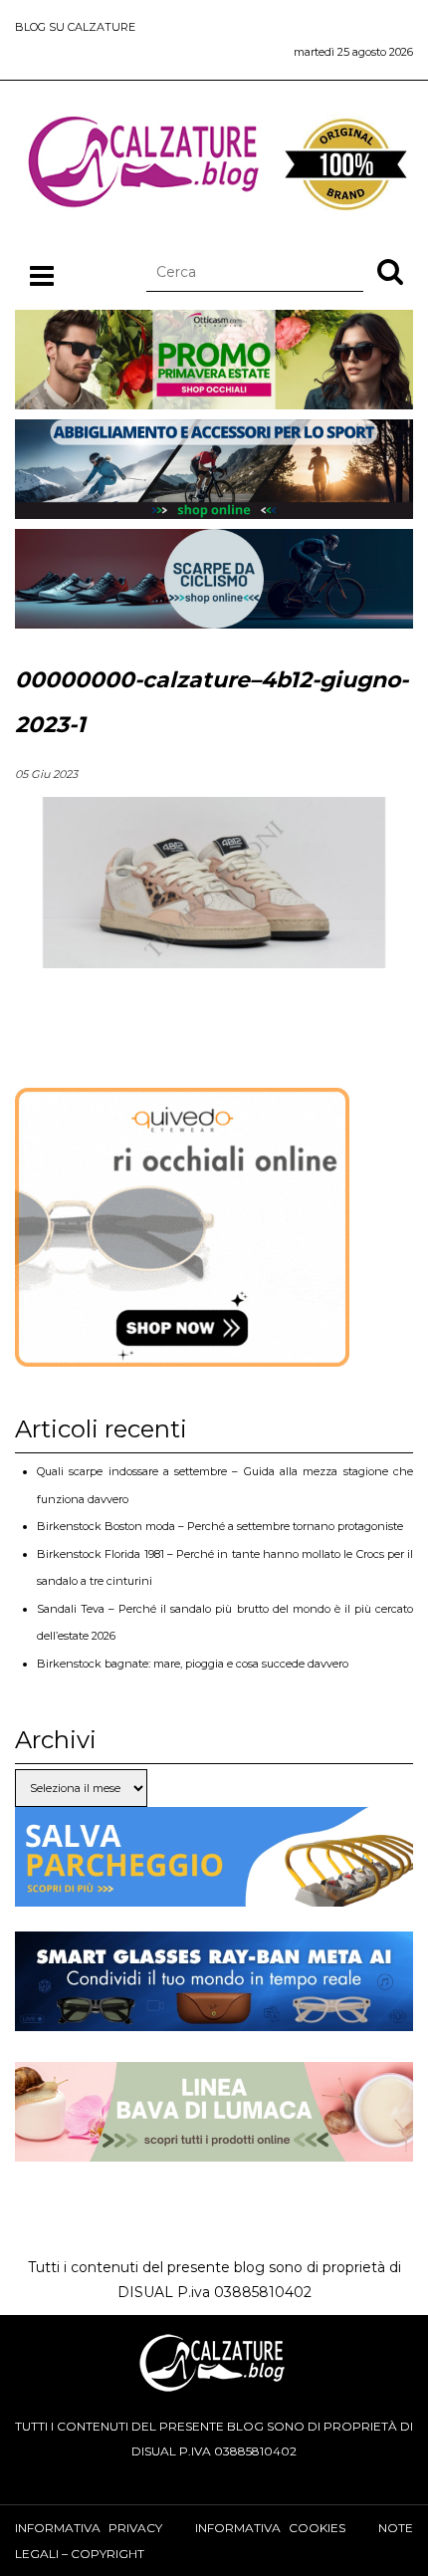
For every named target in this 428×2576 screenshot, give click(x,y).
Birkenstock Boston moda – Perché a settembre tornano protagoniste (220, 1526)
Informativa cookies (270, 2528)
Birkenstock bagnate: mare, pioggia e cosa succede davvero (193, 1664)
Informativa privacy (89, 2528)
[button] (390, 271)
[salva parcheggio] (214, 1894)
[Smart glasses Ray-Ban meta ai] (214, 2018)
